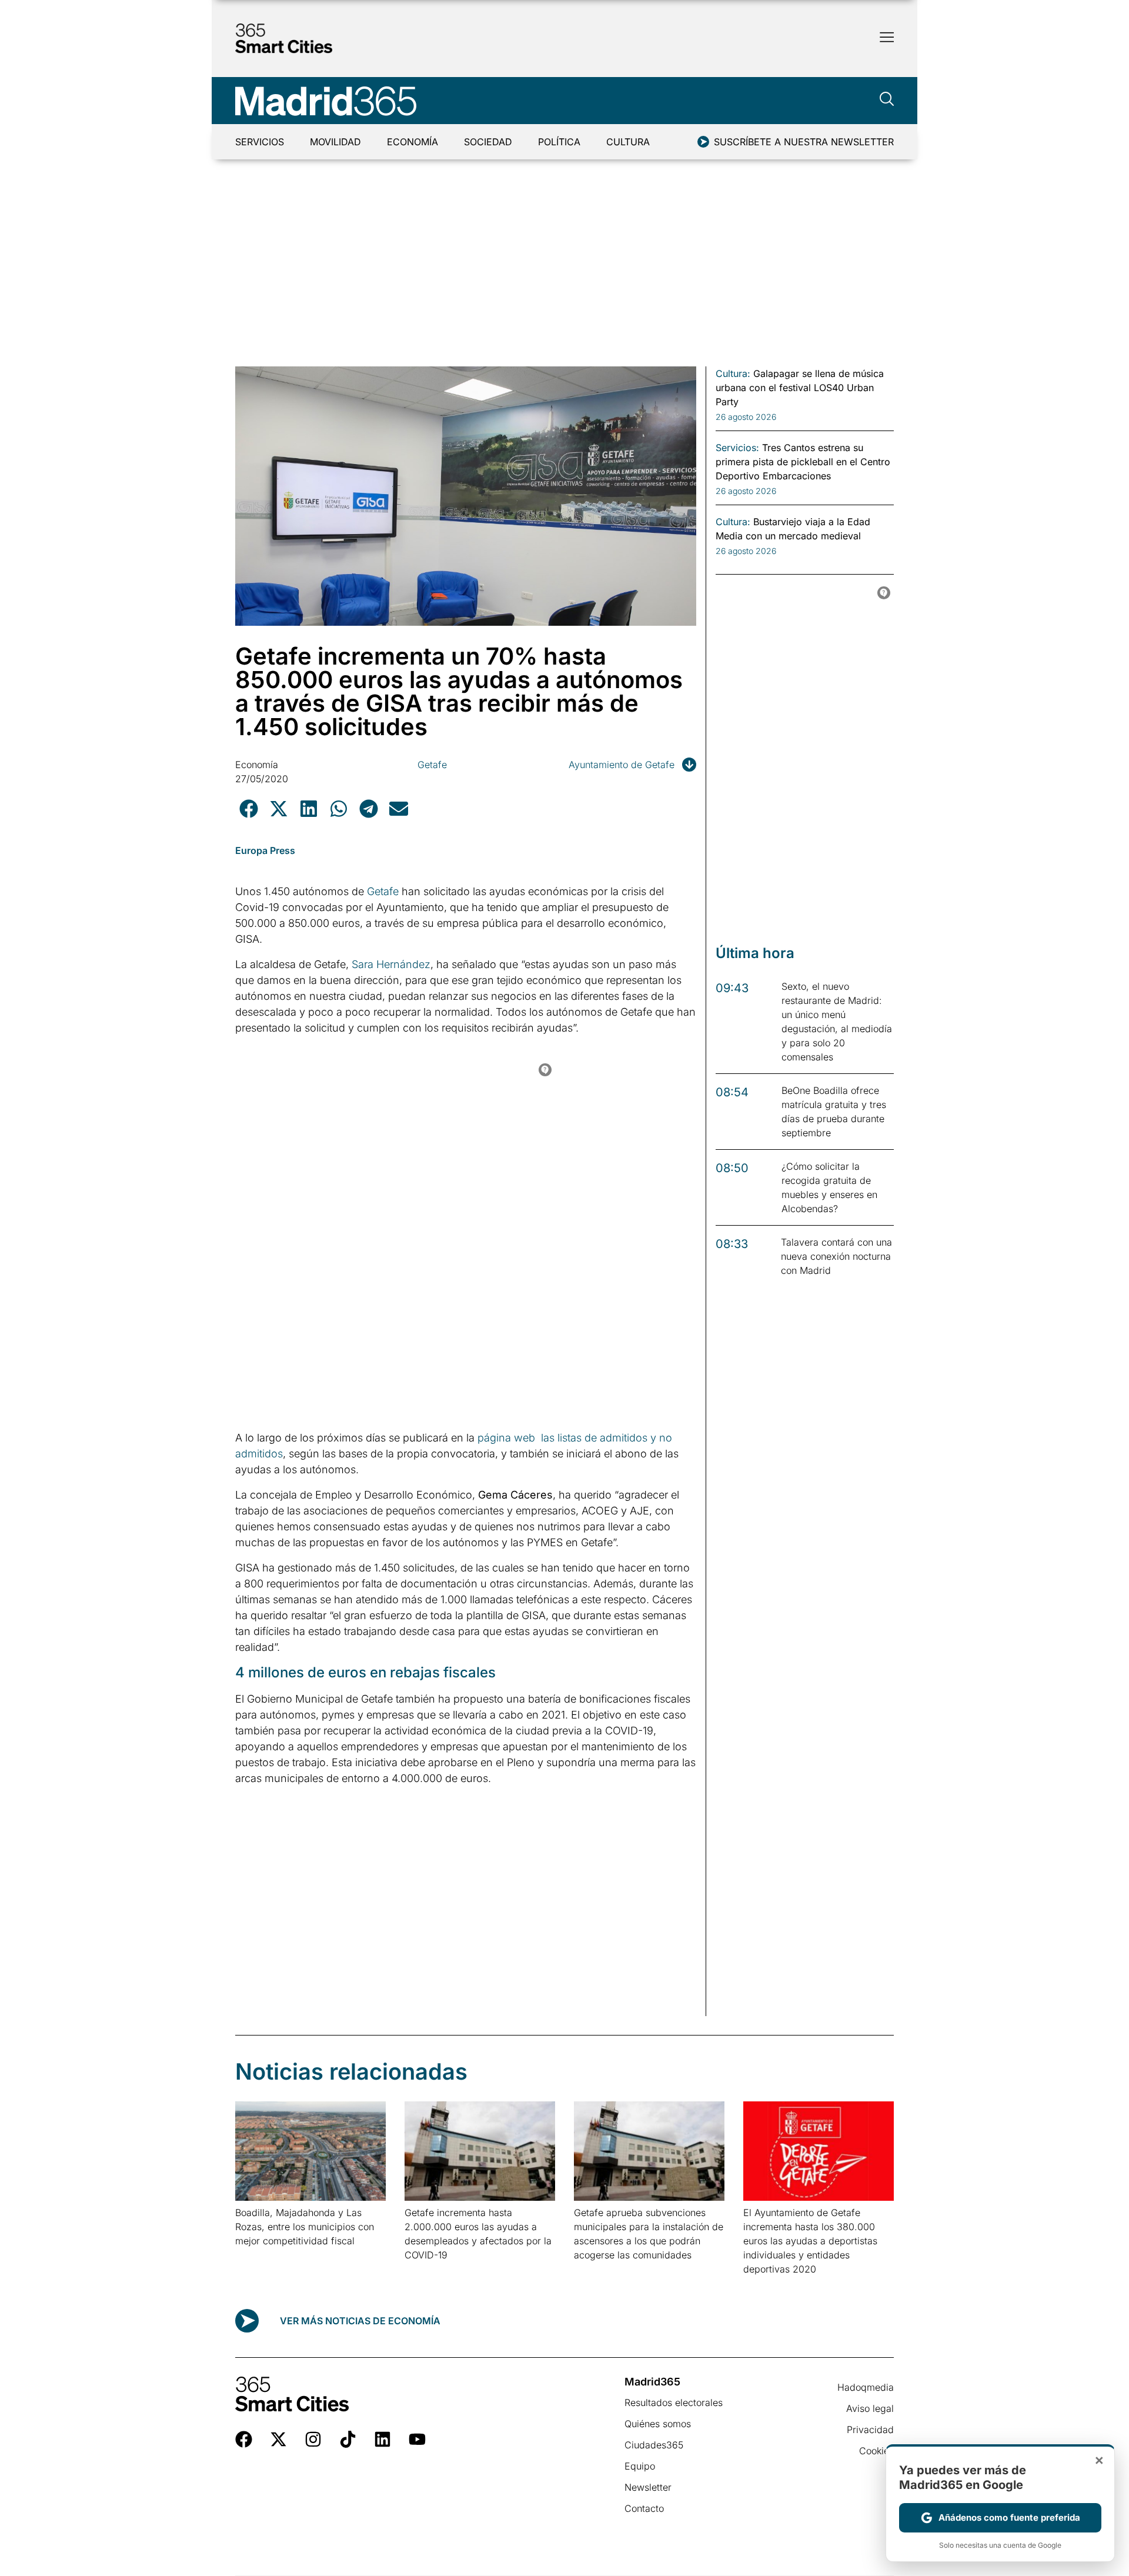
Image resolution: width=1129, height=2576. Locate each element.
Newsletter (648, 2487)
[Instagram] (313, 2439)
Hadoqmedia (866, 2387)
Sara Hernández (391, 964)
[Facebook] (244, 2439)
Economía (412, 142)
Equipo (640, 2466)
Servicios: (737, 448)
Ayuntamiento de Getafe (622, 765)
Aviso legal (870, 2408)
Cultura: (733, 373)
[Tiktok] (348, 2439)
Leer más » (254, 2256)
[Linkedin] (383, 2439)
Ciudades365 (654, 2445)
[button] (248, 808)
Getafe (432, 765)
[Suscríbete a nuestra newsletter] (703, 142)
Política (559, 142)
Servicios (260, 142)
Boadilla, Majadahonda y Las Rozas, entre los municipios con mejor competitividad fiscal (305, 2227)
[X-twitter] (278, 2439)
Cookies (876, 2451)
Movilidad (335, 142)
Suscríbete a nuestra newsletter (804, 142)
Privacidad (870, 2430)
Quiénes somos (658, 2424)
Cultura (628, 142)
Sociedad (488, 142)
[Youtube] (417, 2439)
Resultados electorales (674, 2403)
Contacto (644, 2508)
